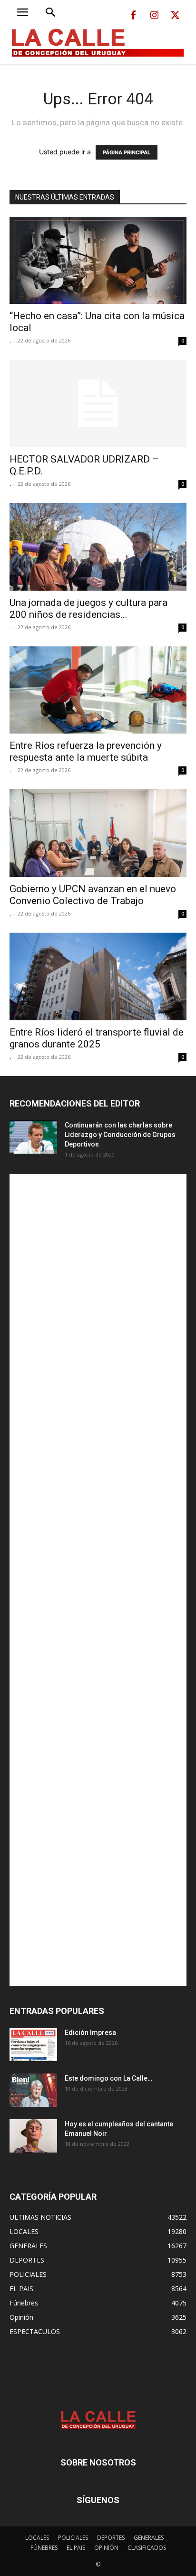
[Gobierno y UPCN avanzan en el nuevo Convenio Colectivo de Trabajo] (98, 833)
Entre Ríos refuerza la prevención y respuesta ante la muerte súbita (86, 751)
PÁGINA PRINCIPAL (127, 152)
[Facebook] (133, 16)
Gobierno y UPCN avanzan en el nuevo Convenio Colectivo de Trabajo (93, 895)
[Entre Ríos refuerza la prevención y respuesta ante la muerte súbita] (98, 690)
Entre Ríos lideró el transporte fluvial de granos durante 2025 (97, 1038)
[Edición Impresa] (33, 2044)
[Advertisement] (98, 1580)
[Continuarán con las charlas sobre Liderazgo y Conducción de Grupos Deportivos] (33, 1137)
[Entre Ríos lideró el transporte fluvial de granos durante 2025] (98, 976)
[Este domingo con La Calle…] (33, 2090)
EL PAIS (76, 2548)
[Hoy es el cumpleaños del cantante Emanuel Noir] (33, 2136)
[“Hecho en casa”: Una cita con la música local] (98, 261)
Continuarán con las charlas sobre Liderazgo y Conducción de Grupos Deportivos (120, 1135)
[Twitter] (175, 16)
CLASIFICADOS (147, 2548)
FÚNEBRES (44, 2548)
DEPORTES (111, 2538)
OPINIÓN (106, 2548)
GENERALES (149, 2538)
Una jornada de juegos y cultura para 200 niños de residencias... (88, 609)
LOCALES (37, 2538)
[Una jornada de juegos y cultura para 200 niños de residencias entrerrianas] (98, 547)
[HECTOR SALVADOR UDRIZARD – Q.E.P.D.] (98, 403)
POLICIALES (73, 2538)
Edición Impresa (90, 2033)
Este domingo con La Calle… (108, 2078)
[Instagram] (154, 16)
